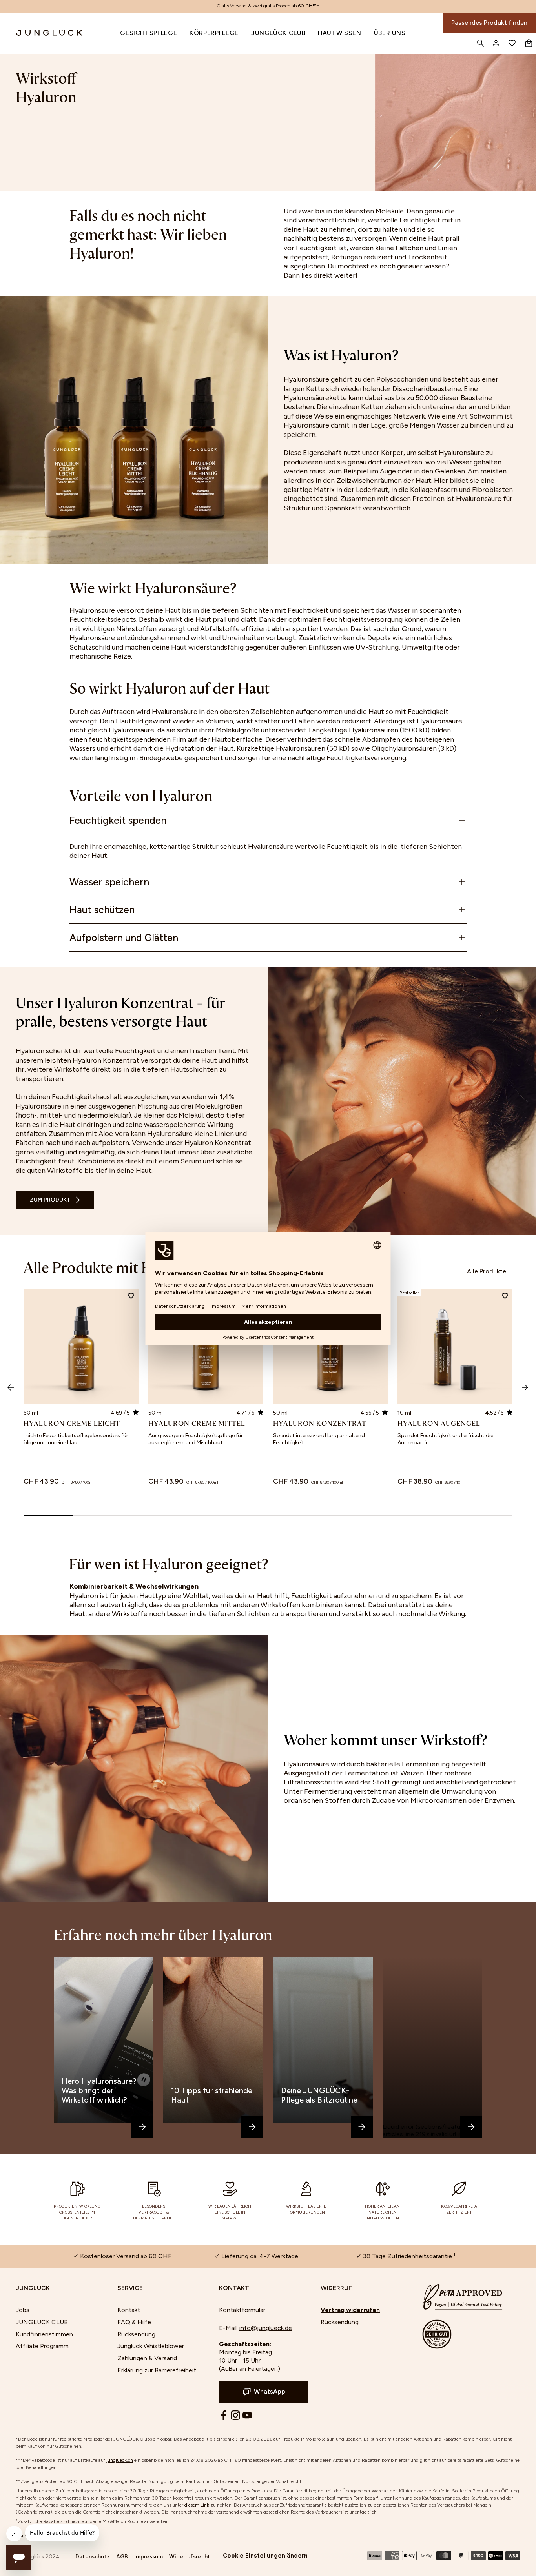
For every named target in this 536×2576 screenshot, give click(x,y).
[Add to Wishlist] (131, 1297)
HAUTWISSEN (339, 33)
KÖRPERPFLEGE (214, 33)
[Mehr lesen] (142, 2127)
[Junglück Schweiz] (42, 33)
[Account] (496, 43)
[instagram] (235, 2415)
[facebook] (224, 2415)
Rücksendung (136, 2334)
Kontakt (129, 2310)
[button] (55, 1200)
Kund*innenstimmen (44, 2334)
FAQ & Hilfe (134, 2322)
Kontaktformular (242, 2310)
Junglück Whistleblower (151, 2346)
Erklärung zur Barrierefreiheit (157, 2370)
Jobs (23, 2310)
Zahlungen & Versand (147, 2358)
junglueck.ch (120, 2460)
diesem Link (197, 2505)
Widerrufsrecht (190, 2557)
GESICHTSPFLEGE (149, 33)
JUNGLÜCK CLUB (278, 33)
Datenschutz (93, 2557)
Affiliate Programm (42, 2346)
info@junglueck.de (266, 2328)
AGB (122, 2557)
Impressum (149, 2557)
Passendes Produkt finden (489, 23)
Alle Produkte (487, 1271)
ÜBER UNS (390, 33)
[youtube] (247, 2415)
